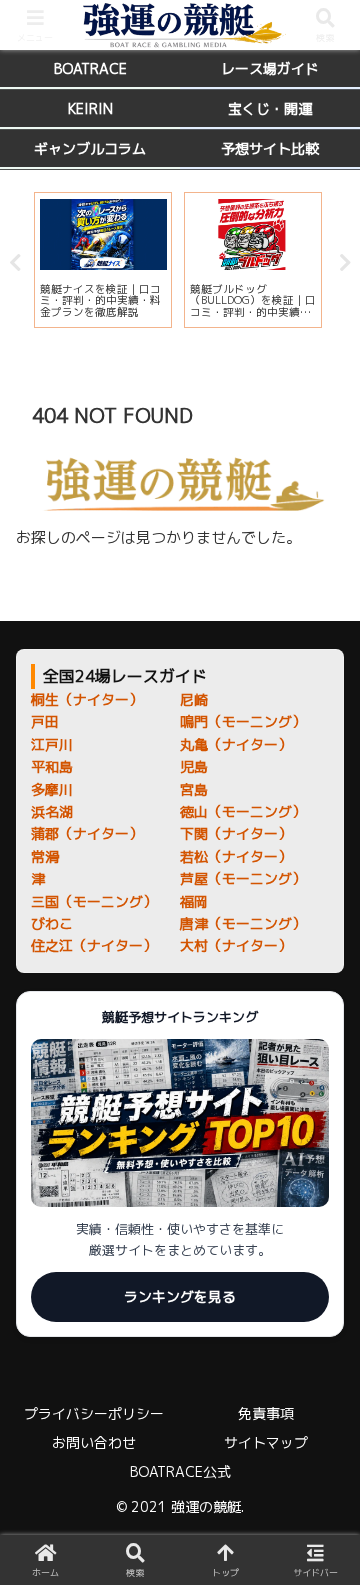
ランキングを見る (180, 1296)
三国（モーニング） (94, 901)
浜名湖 (52, 811)
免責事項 (266, 1413)
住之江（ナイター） (94, 945)
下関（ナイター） (236, 833)
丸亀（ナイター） (236, 744)
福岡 (194, 901)
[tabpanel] (103, 260)
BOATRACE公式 (180, 1471)
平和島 (52, 766)
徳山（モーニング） (243, 811)
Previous (15, 263)
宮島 (194, 789)
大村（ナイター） (236, 945)
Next (345, 263)
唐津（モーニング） (243, 923)
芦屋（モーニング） (243, 878)
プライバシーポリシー (94, 1413)
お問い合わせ (94, 1442)
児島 (194, 766)
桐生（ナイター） (87, 699)
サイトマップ (266, 1442)
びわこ (52, 923)
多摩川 (52, 789)
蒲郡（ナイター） (87, 833)
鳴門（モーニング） (243, 721)
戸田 (45, 721)
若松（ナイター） (236, 856)
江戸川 (52, 744)
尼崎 (194, 699)
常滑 (45, 856)
